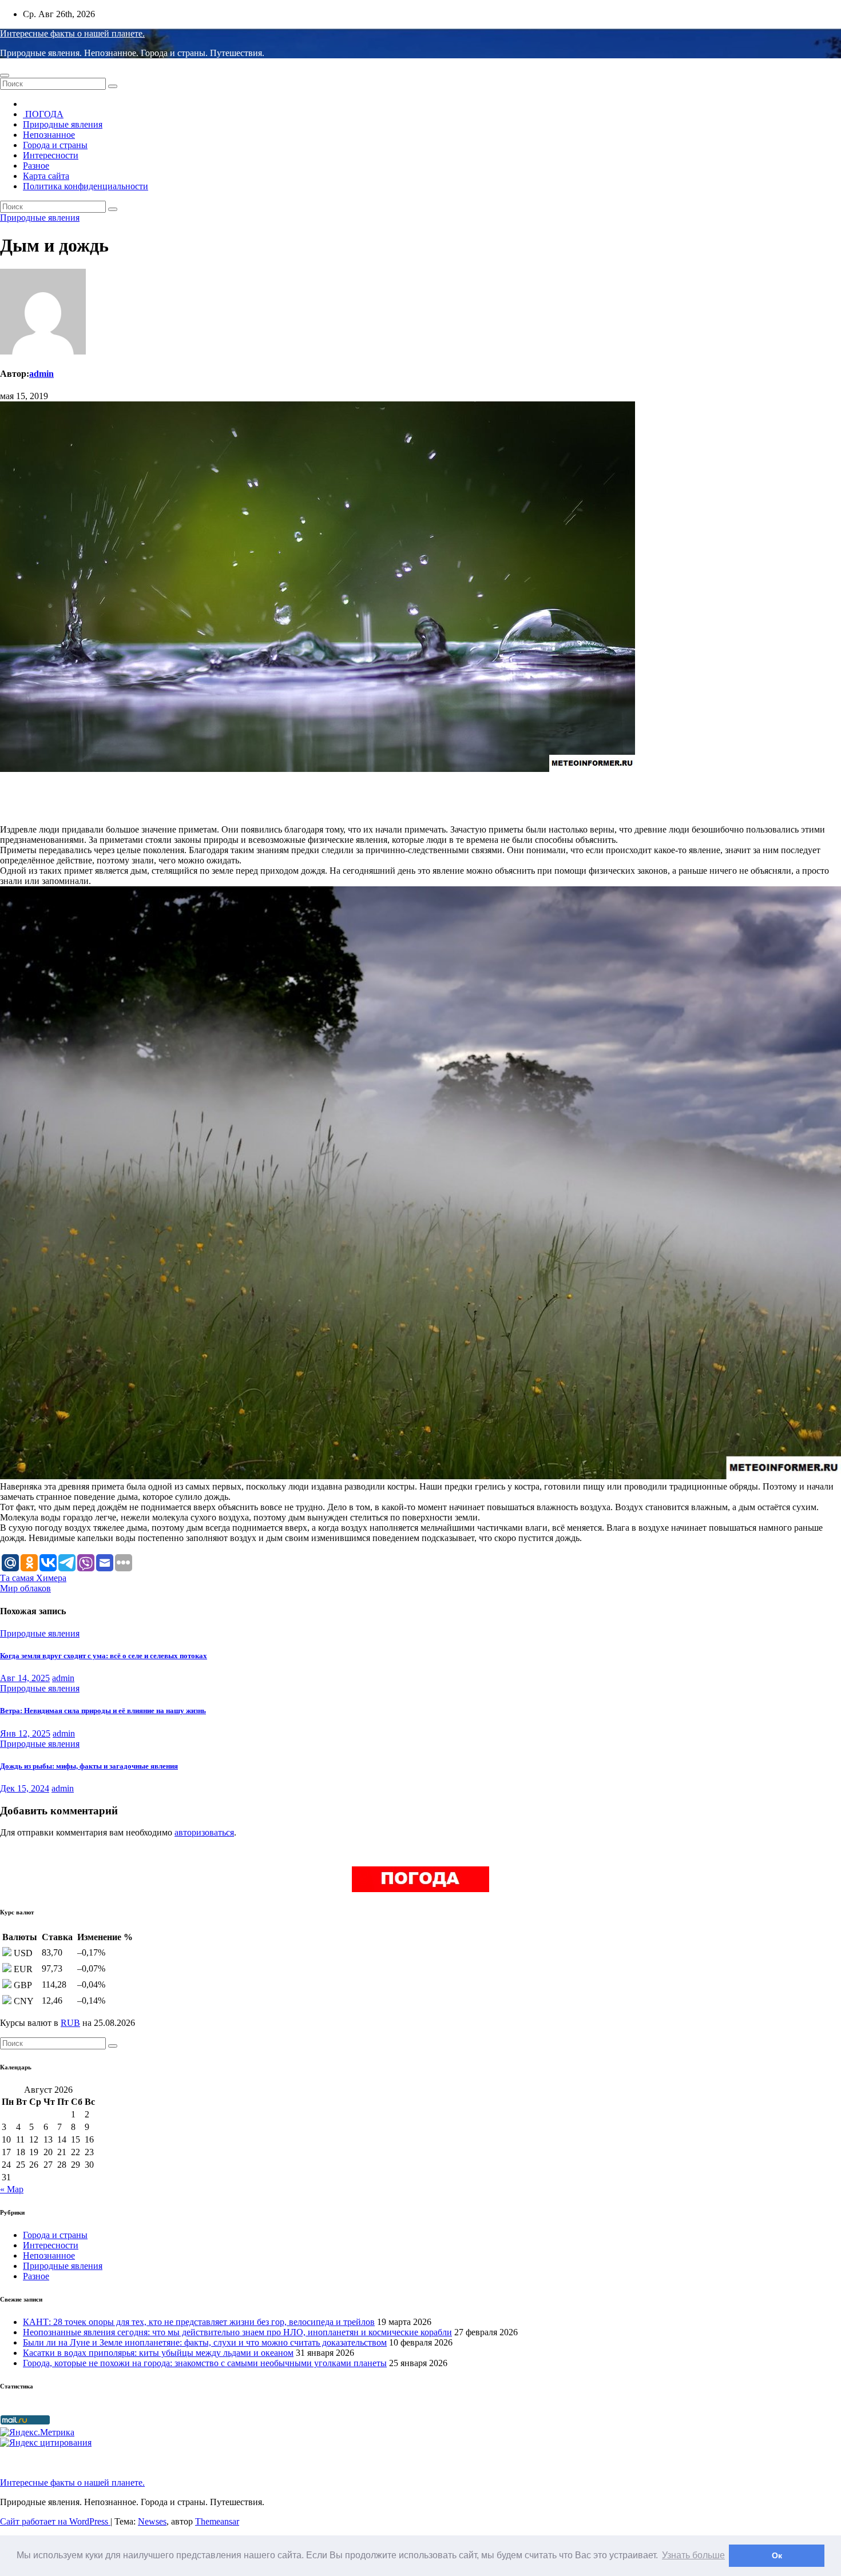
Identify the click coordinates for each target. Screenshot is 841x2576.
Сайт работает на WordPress (55, 2521)
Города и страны (55, 145)
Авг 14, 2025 (25, 1678)
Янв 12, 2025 (25, 1733)
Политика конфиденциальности (86, 186)
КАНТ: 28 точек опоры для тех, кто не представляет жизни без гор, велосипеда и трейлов (199, 2322)
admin (41, 374)
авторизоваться (204, 1832)
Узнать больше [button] (693, 2555)
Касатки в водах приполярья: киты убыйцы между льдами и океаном (158, 2353)
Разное (36, 166)
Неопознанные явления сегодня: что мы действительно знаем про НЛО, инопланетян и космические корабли (237, 2332)
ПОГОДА (43, 114)
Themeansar (217, 2521)
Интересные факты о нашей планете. (72, 33)
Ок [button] (777, 2555)
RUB (70, 2023)
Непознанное (49, 135)
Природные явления (63, 124)
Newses (152, 2521)
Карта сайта (46, 176)
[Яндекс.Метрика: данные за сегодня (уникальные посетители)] (37, 2432)
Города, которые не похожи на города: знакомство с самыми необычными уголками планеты (205, 2363)
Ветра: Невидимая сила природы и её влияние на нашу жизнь (103, 1711)
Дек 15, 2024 (25, 1788)
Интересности (51, 155)
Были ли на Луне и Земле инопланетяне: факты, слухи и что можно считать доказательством (205, 2342)
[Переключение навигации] (5, 75)
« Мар (12, 2189)
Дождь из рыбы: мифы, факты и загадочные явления (89, 1766)
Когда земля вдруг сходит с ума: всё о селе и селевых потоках (104, 1656)
